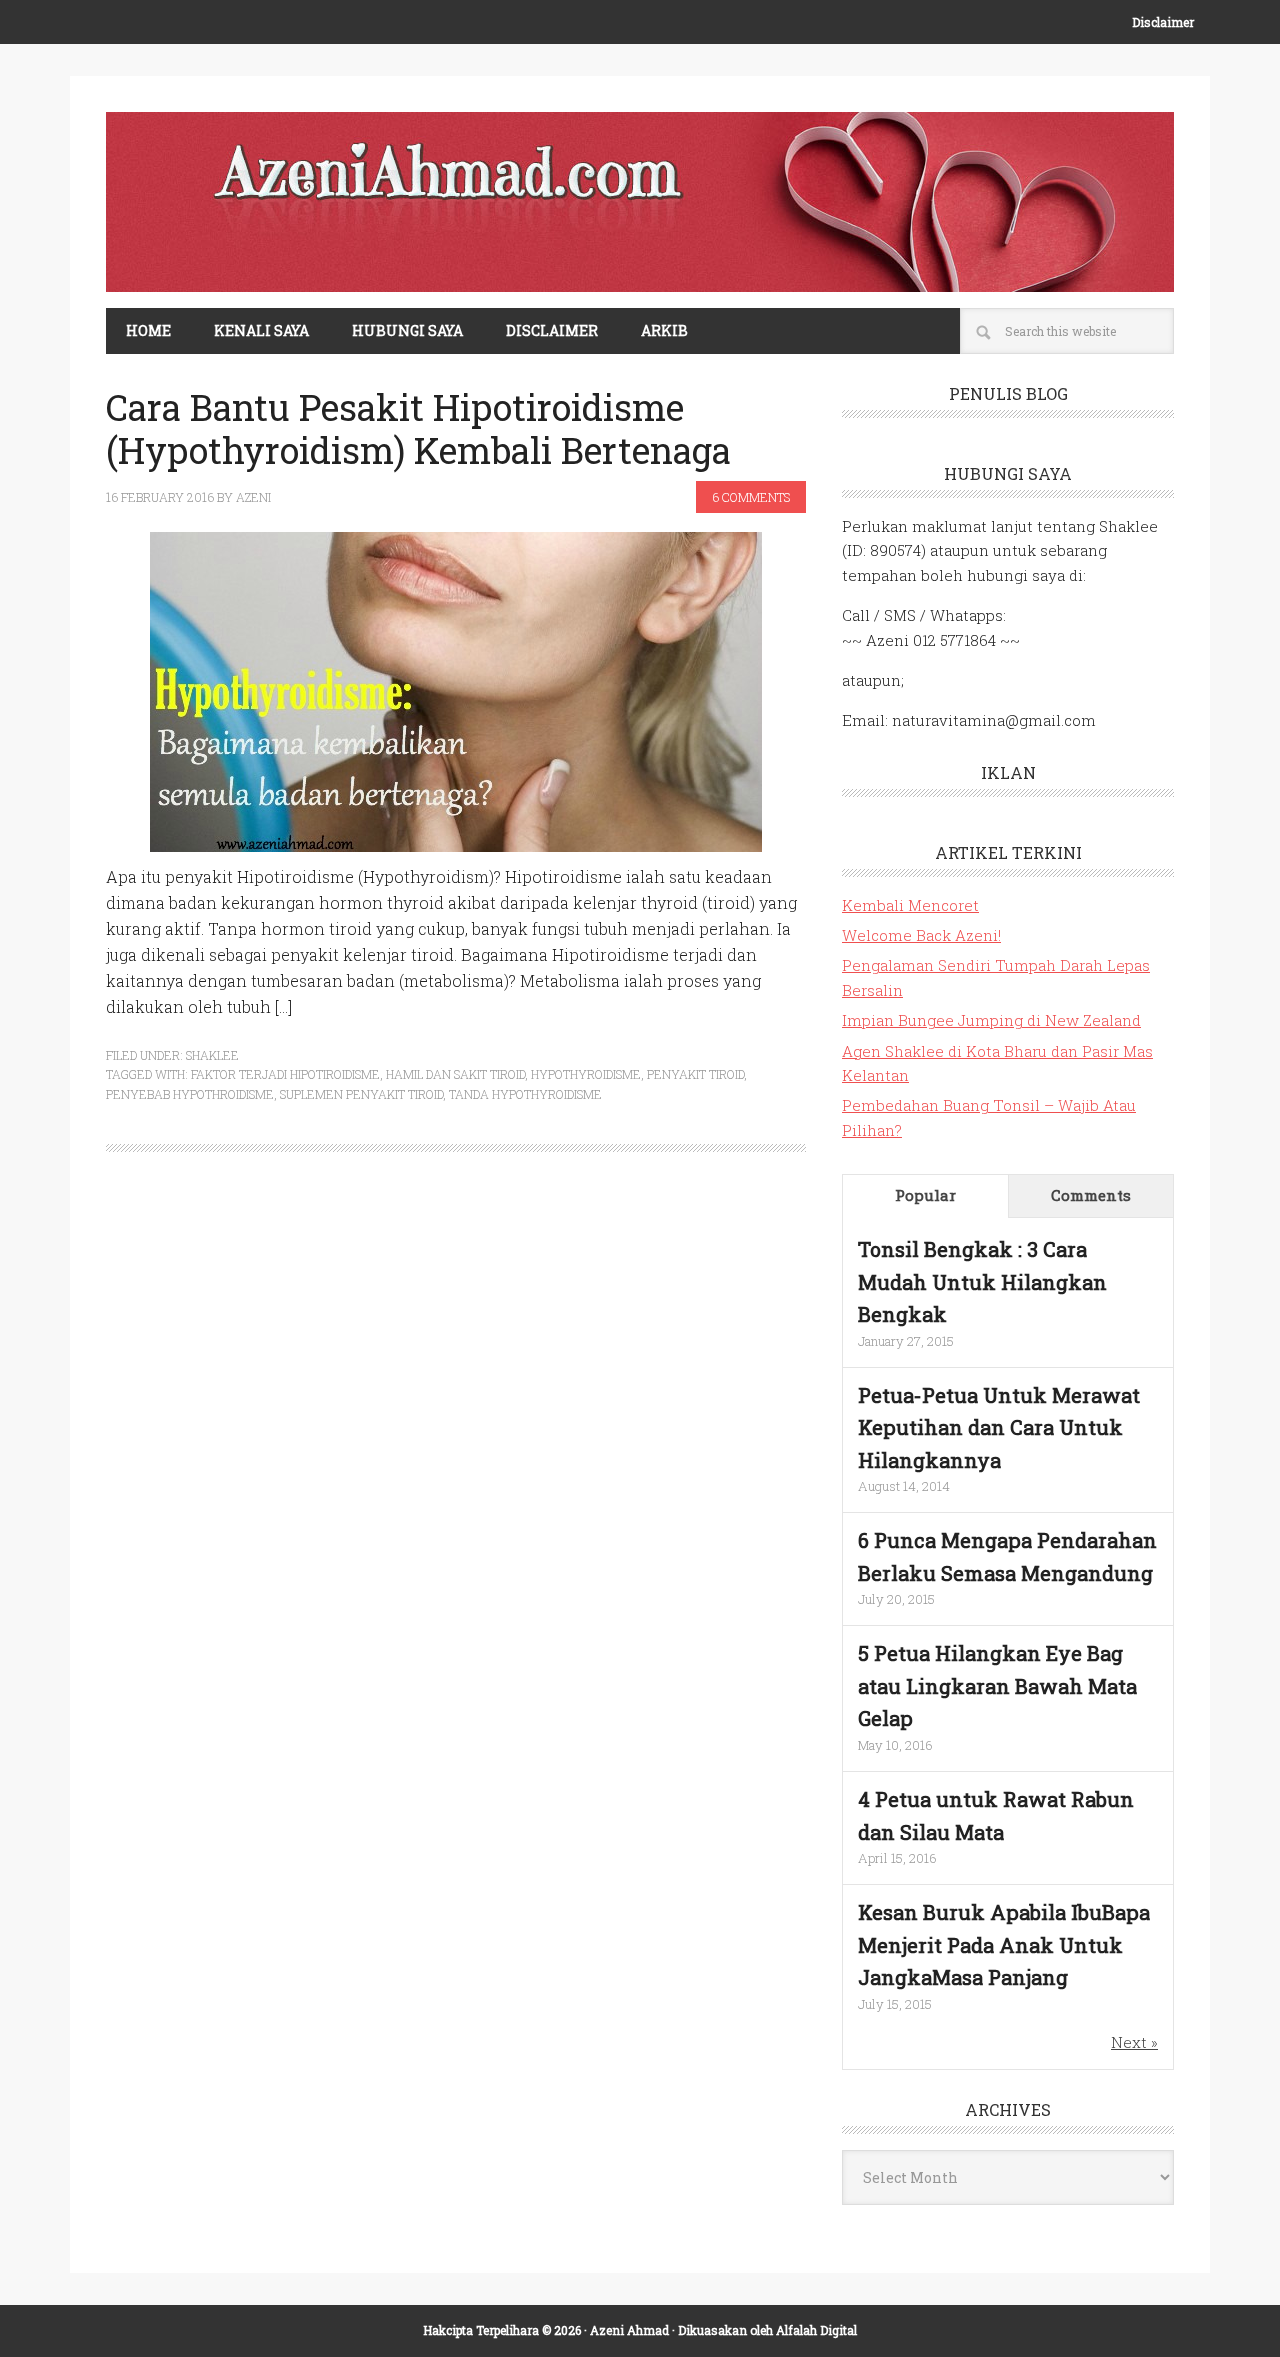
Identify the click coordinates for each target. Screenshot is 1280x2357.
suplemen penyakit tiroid (361, 1094)
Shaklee (212, 1055)
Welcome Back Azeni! (921, 935)
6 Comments (751, 497)
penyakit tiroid (695, 1074)
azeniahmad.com (640, 202)
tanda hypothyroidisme (525, 1094)
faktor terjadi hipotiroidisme (285, 1074)
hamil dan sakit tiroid (455, 1074)
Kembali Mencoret (910, 905)
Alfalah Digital (816, 2330)
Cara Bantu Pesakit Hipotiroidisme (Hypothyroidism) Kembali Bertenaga (418, 428)
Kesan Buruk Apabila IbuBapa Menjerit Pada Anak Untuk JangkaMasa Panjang (1004, 1944)
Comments (1091, 1195)
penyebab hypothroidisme (190, 1094)
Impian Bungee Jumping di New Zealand (991, 1020)
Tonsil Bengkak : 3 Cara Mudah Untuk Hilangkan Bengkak (982, 1281)
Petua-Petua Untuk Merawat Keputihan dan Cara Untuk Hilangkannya (999, 1427)
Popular (925, 1195)
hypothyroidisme (586, 1074)
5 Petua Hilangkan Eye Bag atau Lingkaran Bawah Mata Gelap (997, 1685)
